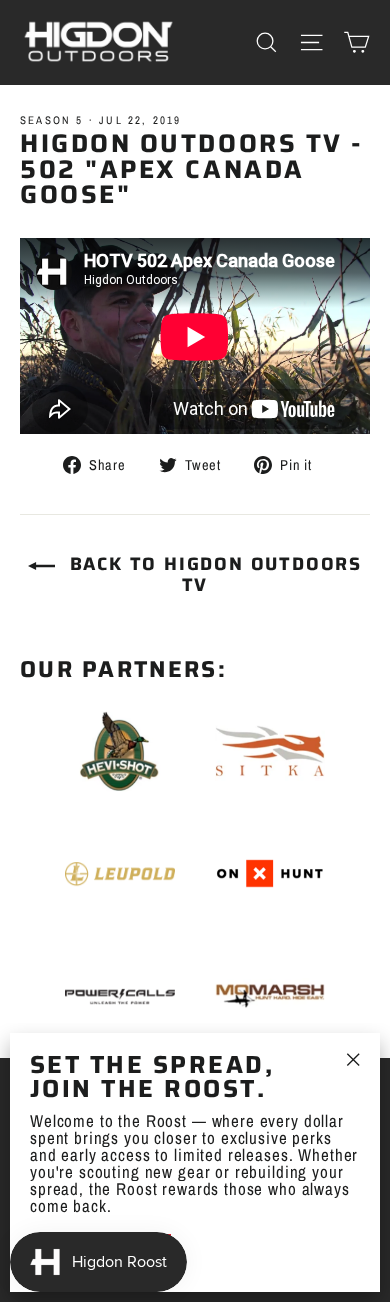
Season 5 (52, 120)
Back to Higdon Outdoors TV (212, 574)
